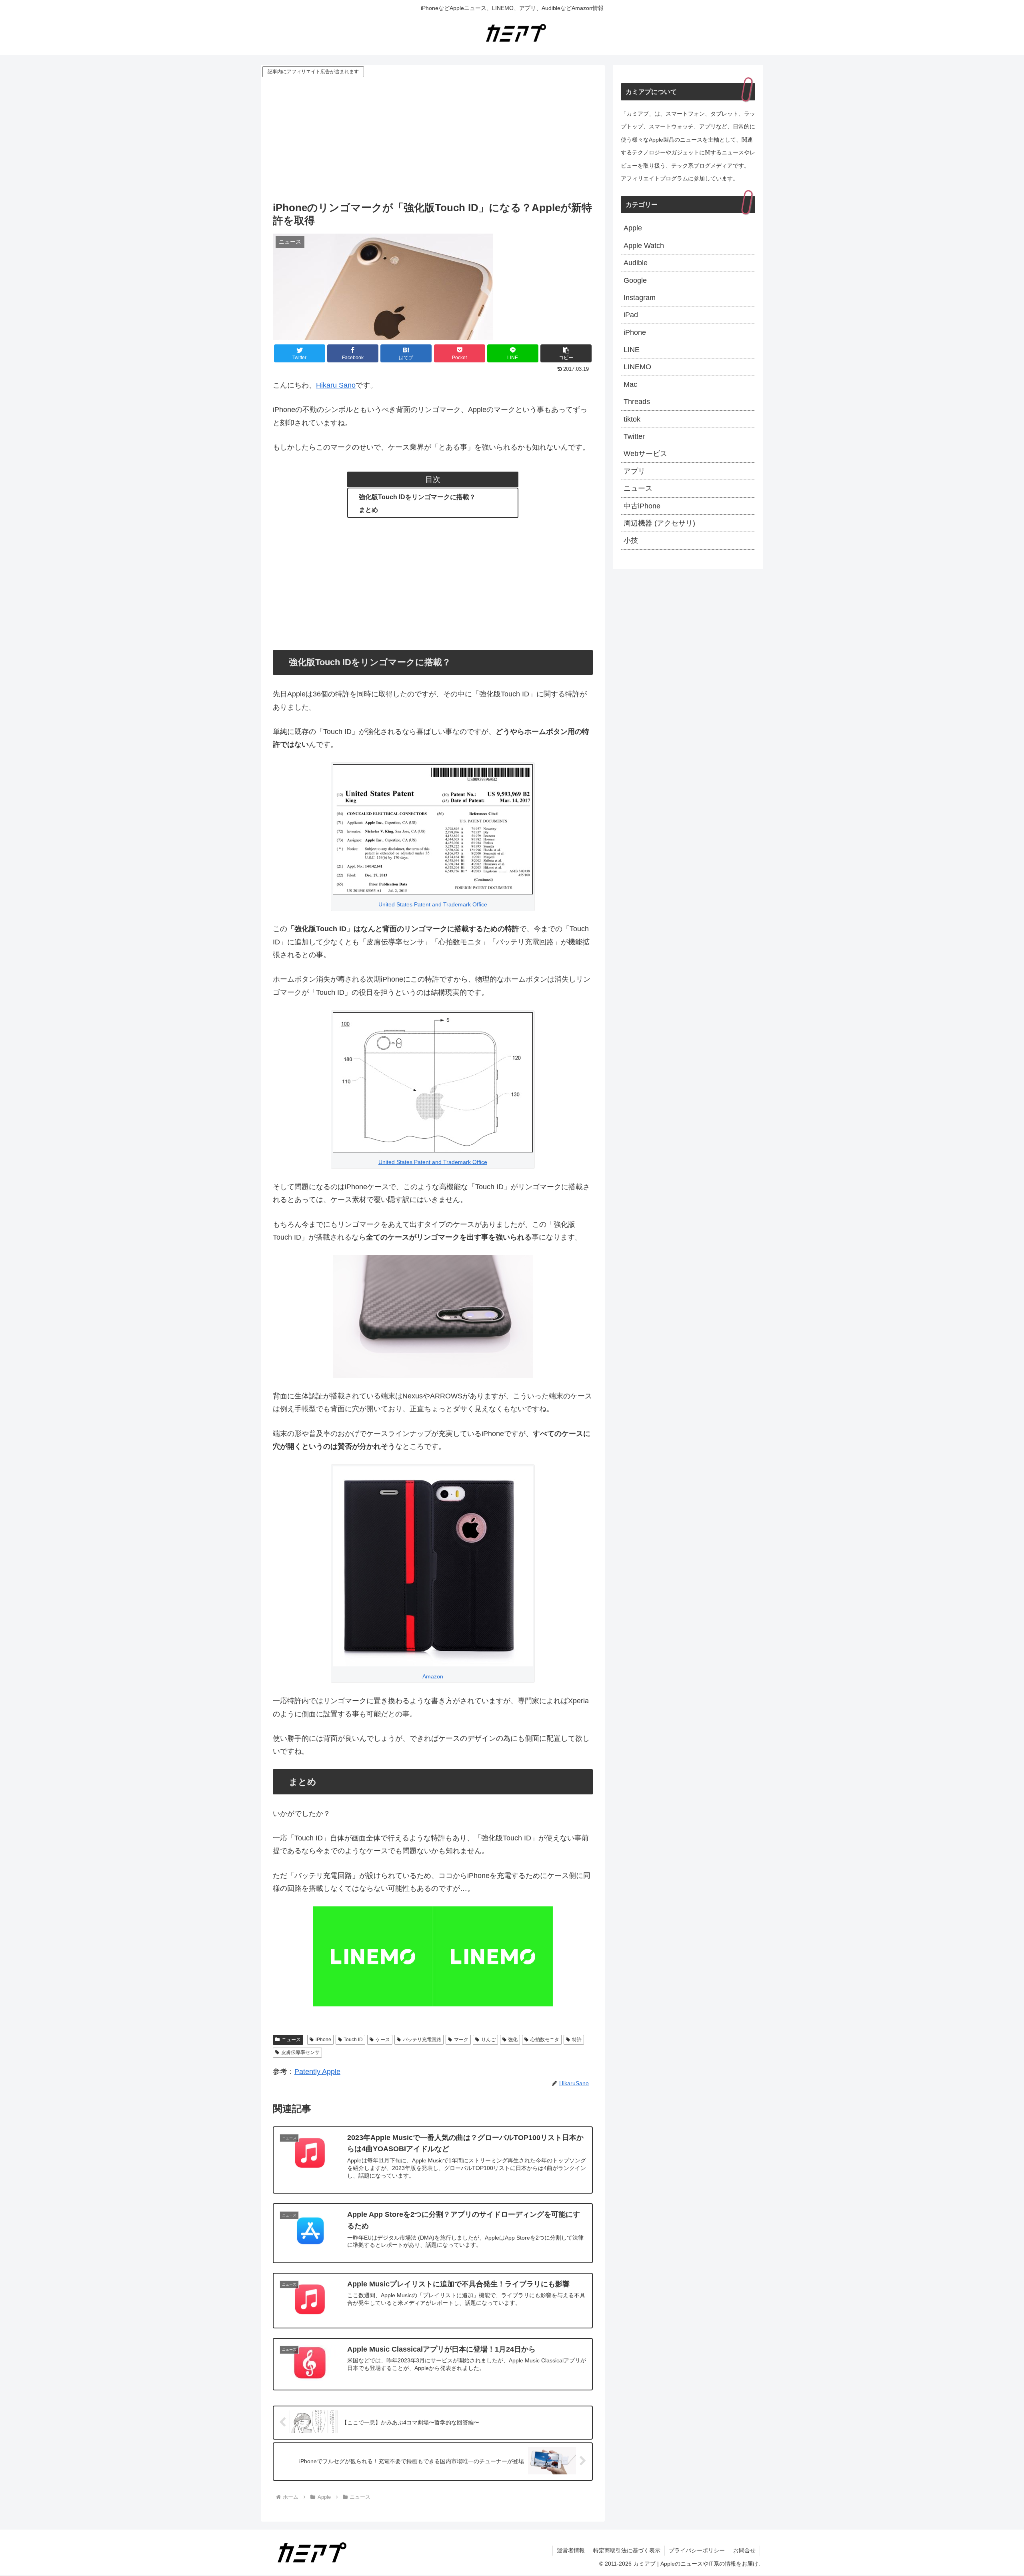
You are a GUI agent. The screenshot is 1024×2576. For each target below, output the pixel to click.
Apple (633, 228)
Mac (630, 384)
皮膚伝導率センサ (300, 2052)
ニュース (291, 2040)
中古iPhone (642, 506)
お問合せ (744, 2550)
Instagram (640, 298)
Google (635, 280)
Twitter (634, 436)
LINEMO (637, 367)
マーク (461, 2040)
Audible (636, 263)
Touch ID (353, 2040)
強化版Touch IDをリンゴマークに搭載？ (417, 497)
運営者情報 (571, 2550)
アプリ (634, 471)
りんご (488, 2040)
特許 (577, 2040)
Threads (637, 402)
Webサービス (645, 454)
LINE (632, 350)
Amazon (433, 1676)
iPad (631, 315)
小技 (631, 540)
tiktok (632, 419)
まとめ (368, 510)
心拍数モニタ (545, 2040)
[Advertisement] (433, 139)
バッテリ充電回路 (422, 2040)
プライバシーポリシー (697, 2550)
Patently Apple (317, 2072)
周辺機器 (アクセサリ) (659, 523)
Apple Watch (644, 246)
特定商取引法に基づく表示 (627, 2550)
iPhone (323, 2040)
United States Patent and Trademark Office (433, 904)
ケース (383, 2040)
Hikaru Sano (336, 385)
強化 (513, 2040)
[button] (566, 353)
